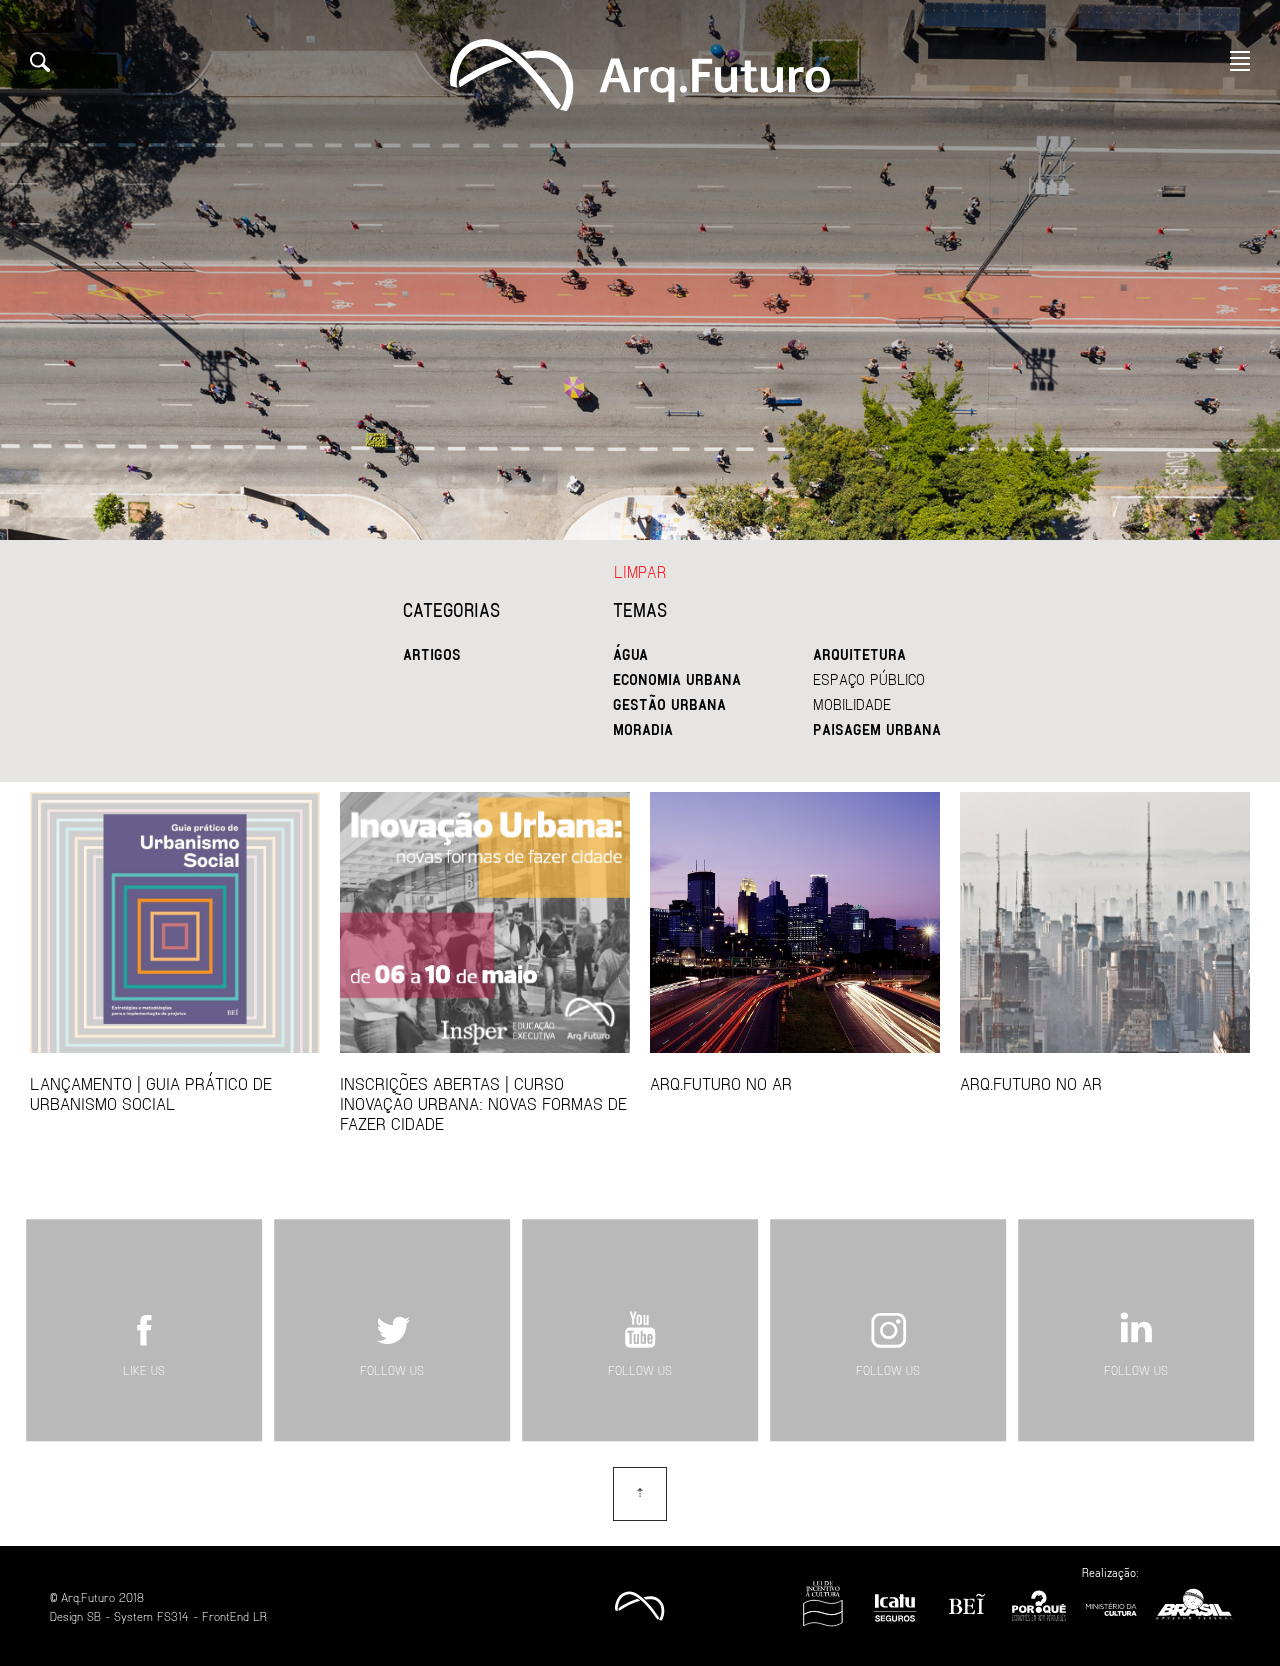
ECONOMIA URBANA (677, 679)
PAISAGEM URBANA (877, 729)
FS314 (173, 1616)
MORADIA (643, 729)
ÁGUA (630, 654)
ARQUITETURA (859, 654)
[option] (640, 270)
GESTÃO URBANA (669, 704)
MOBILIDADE (852, 704)
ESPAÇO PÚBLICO (869, 679)
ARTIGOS (432, 654)
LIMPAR (640, 571)
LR (260, 1616)
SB (94, 1616)
